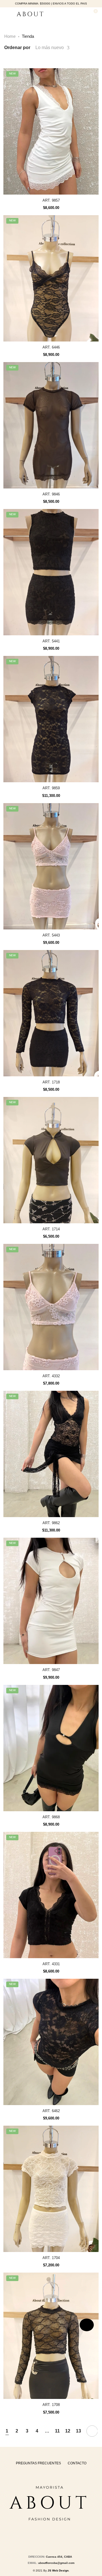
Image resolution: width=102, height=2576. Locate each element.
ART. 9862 (51, 1523)
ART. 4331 (51, 1964)
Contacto (77, 2463)
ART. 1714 (51, 1229)
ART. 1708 (51, 2405)
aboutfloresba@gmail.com (56, 2563)
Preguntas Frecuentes (38, 2463)
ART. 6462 (51, 2111)
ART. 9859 (51, 788)
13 (78, 2431)
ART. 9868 (51, 1817)
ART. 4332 (51, 1376)
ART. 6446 (51, 347)
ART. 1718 (51, 1082)
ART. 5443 (51, 935)
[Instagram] (50, 2539)
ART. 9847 (51, 1670)
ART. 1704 (51, 2258)
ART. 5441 (51, 641)
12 (68, 2431)
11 (57, 2431)
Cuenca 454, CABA (60, 2557)
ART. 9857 (51, 200)
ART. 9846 (51, 494)
